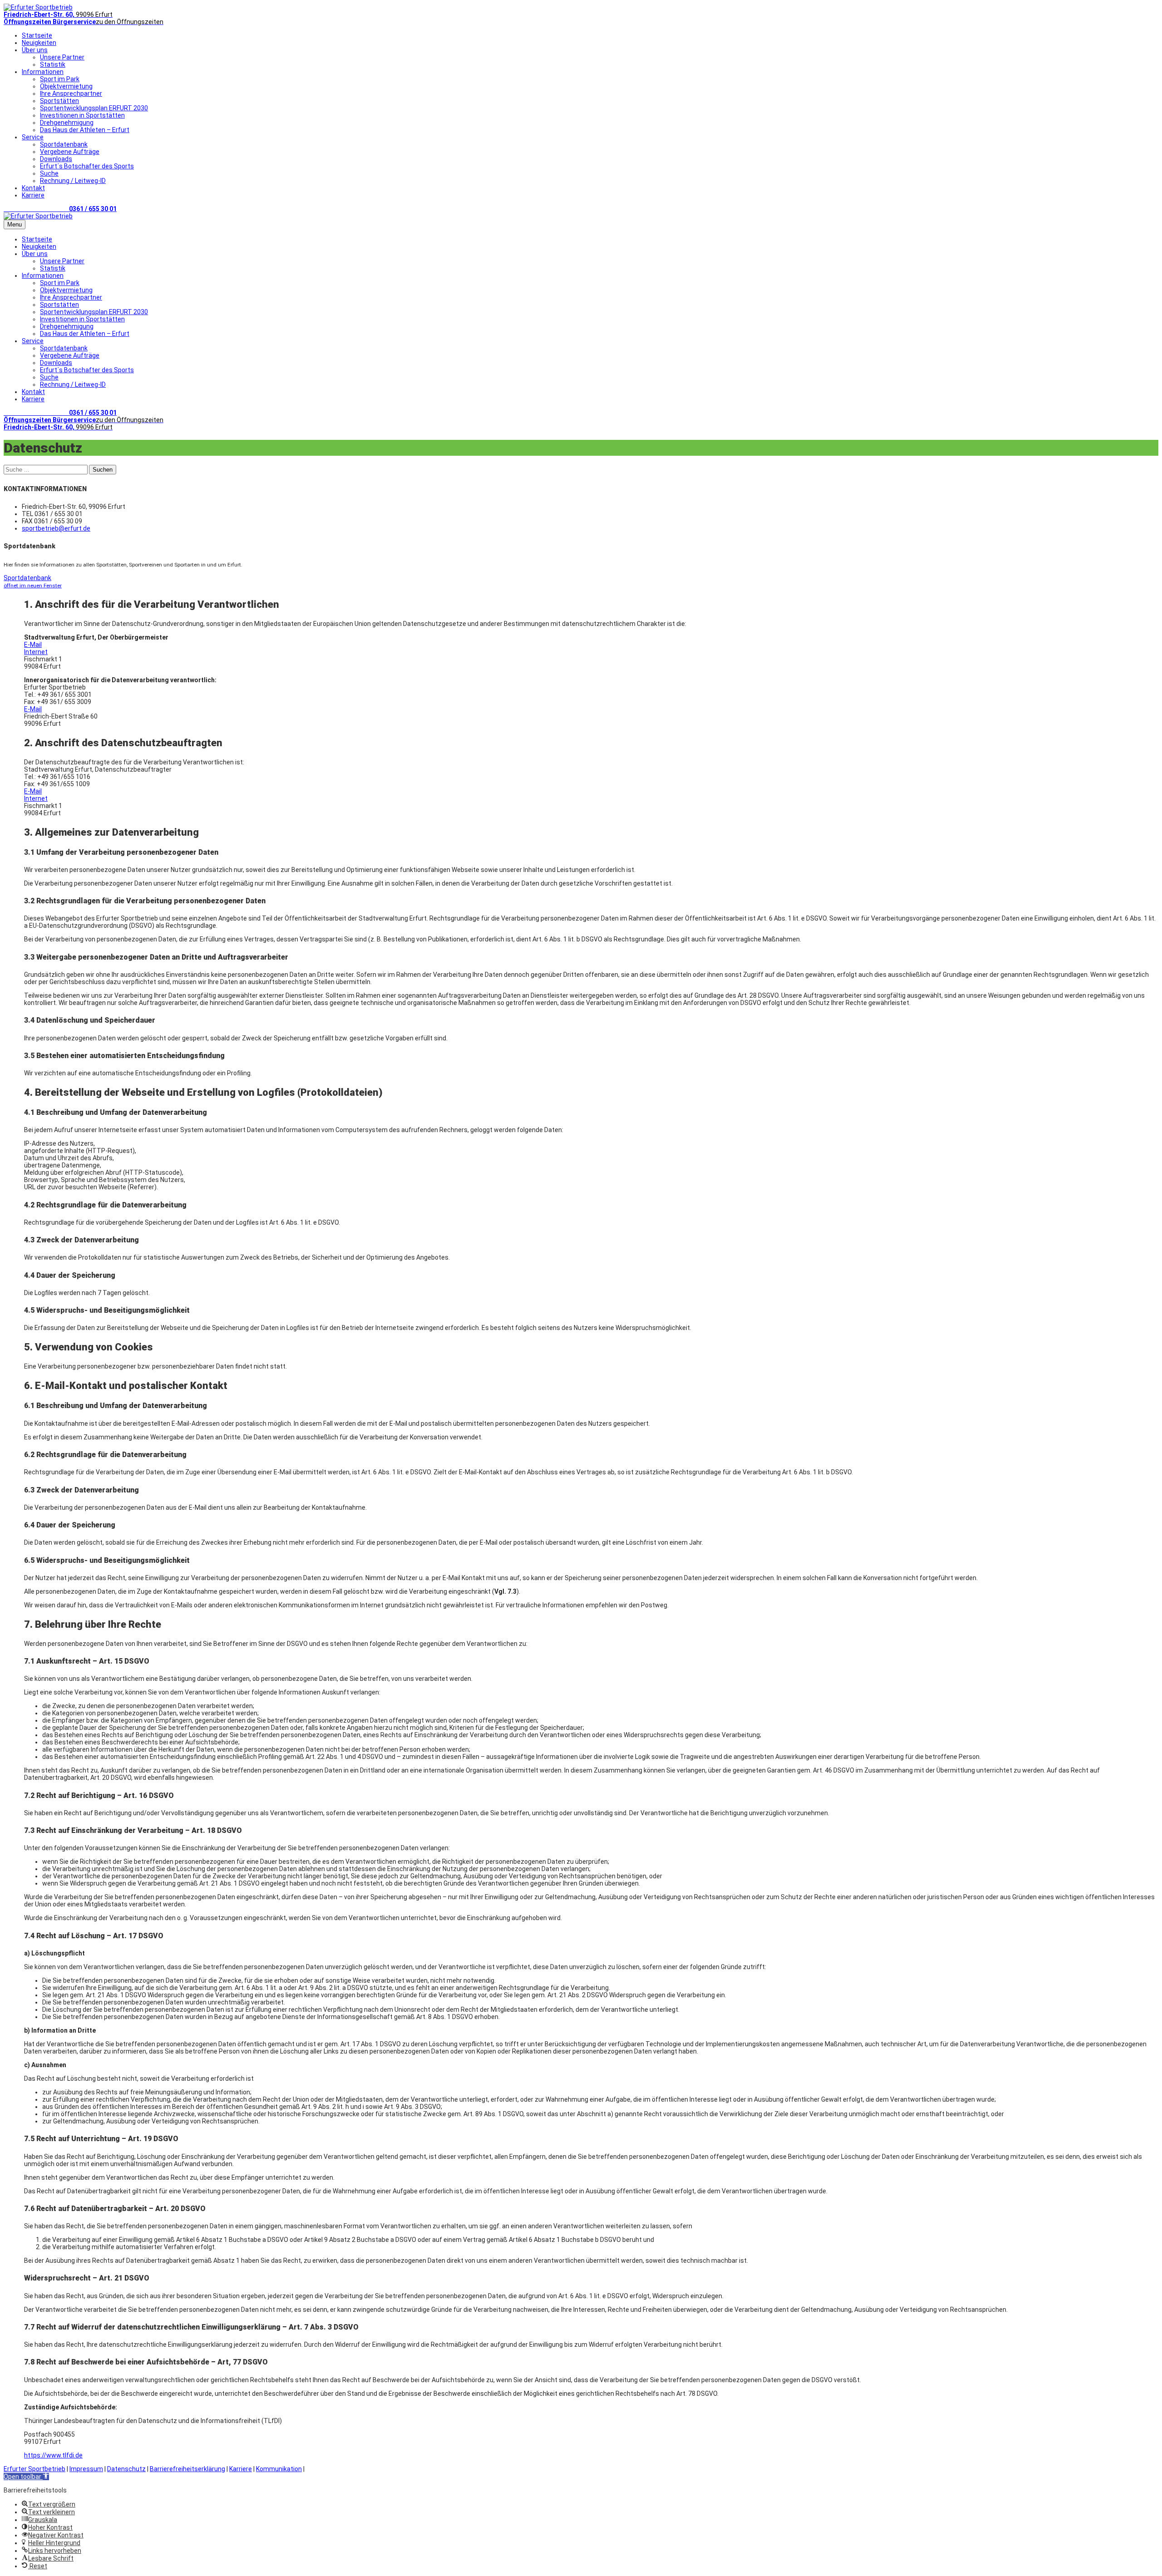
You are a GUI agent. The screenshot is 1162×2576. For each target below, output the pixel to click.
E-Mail (33, 645)
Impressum (86, 2469)
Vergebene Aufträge (70, 152)
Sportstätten (59, 101)
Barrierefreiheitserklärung (187, 2469)
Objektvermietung (66, 86)
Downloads (56, 159)
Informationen (43, 72)
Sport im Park (60, 79)
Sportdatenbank (64, 144)
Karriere (33, 195)
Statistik (53, 64)
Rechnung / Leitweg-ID (73, 181)
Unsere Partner (62, 57)
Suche (49, 173)
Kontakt (33, 188)
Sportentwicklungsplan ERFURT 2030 (94, 108)
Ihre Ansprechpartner (71, 94)
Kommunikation (279, 2469)
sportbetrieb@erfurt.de (56, 528)
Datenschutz (126, 2469)
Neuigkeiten (39, 43)
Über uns (35, 50)
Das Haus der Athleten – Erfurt (85, 130)
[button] (26, 2477)
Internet (36, 652)
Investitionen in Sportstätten (82, 115)
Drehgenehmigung (67, 123)
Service (33, 137)
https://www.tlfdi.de (53, 2455)
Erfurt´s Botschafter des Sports (87, 166)
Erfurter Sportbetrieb (34, 2469)
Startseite (37, 35)
